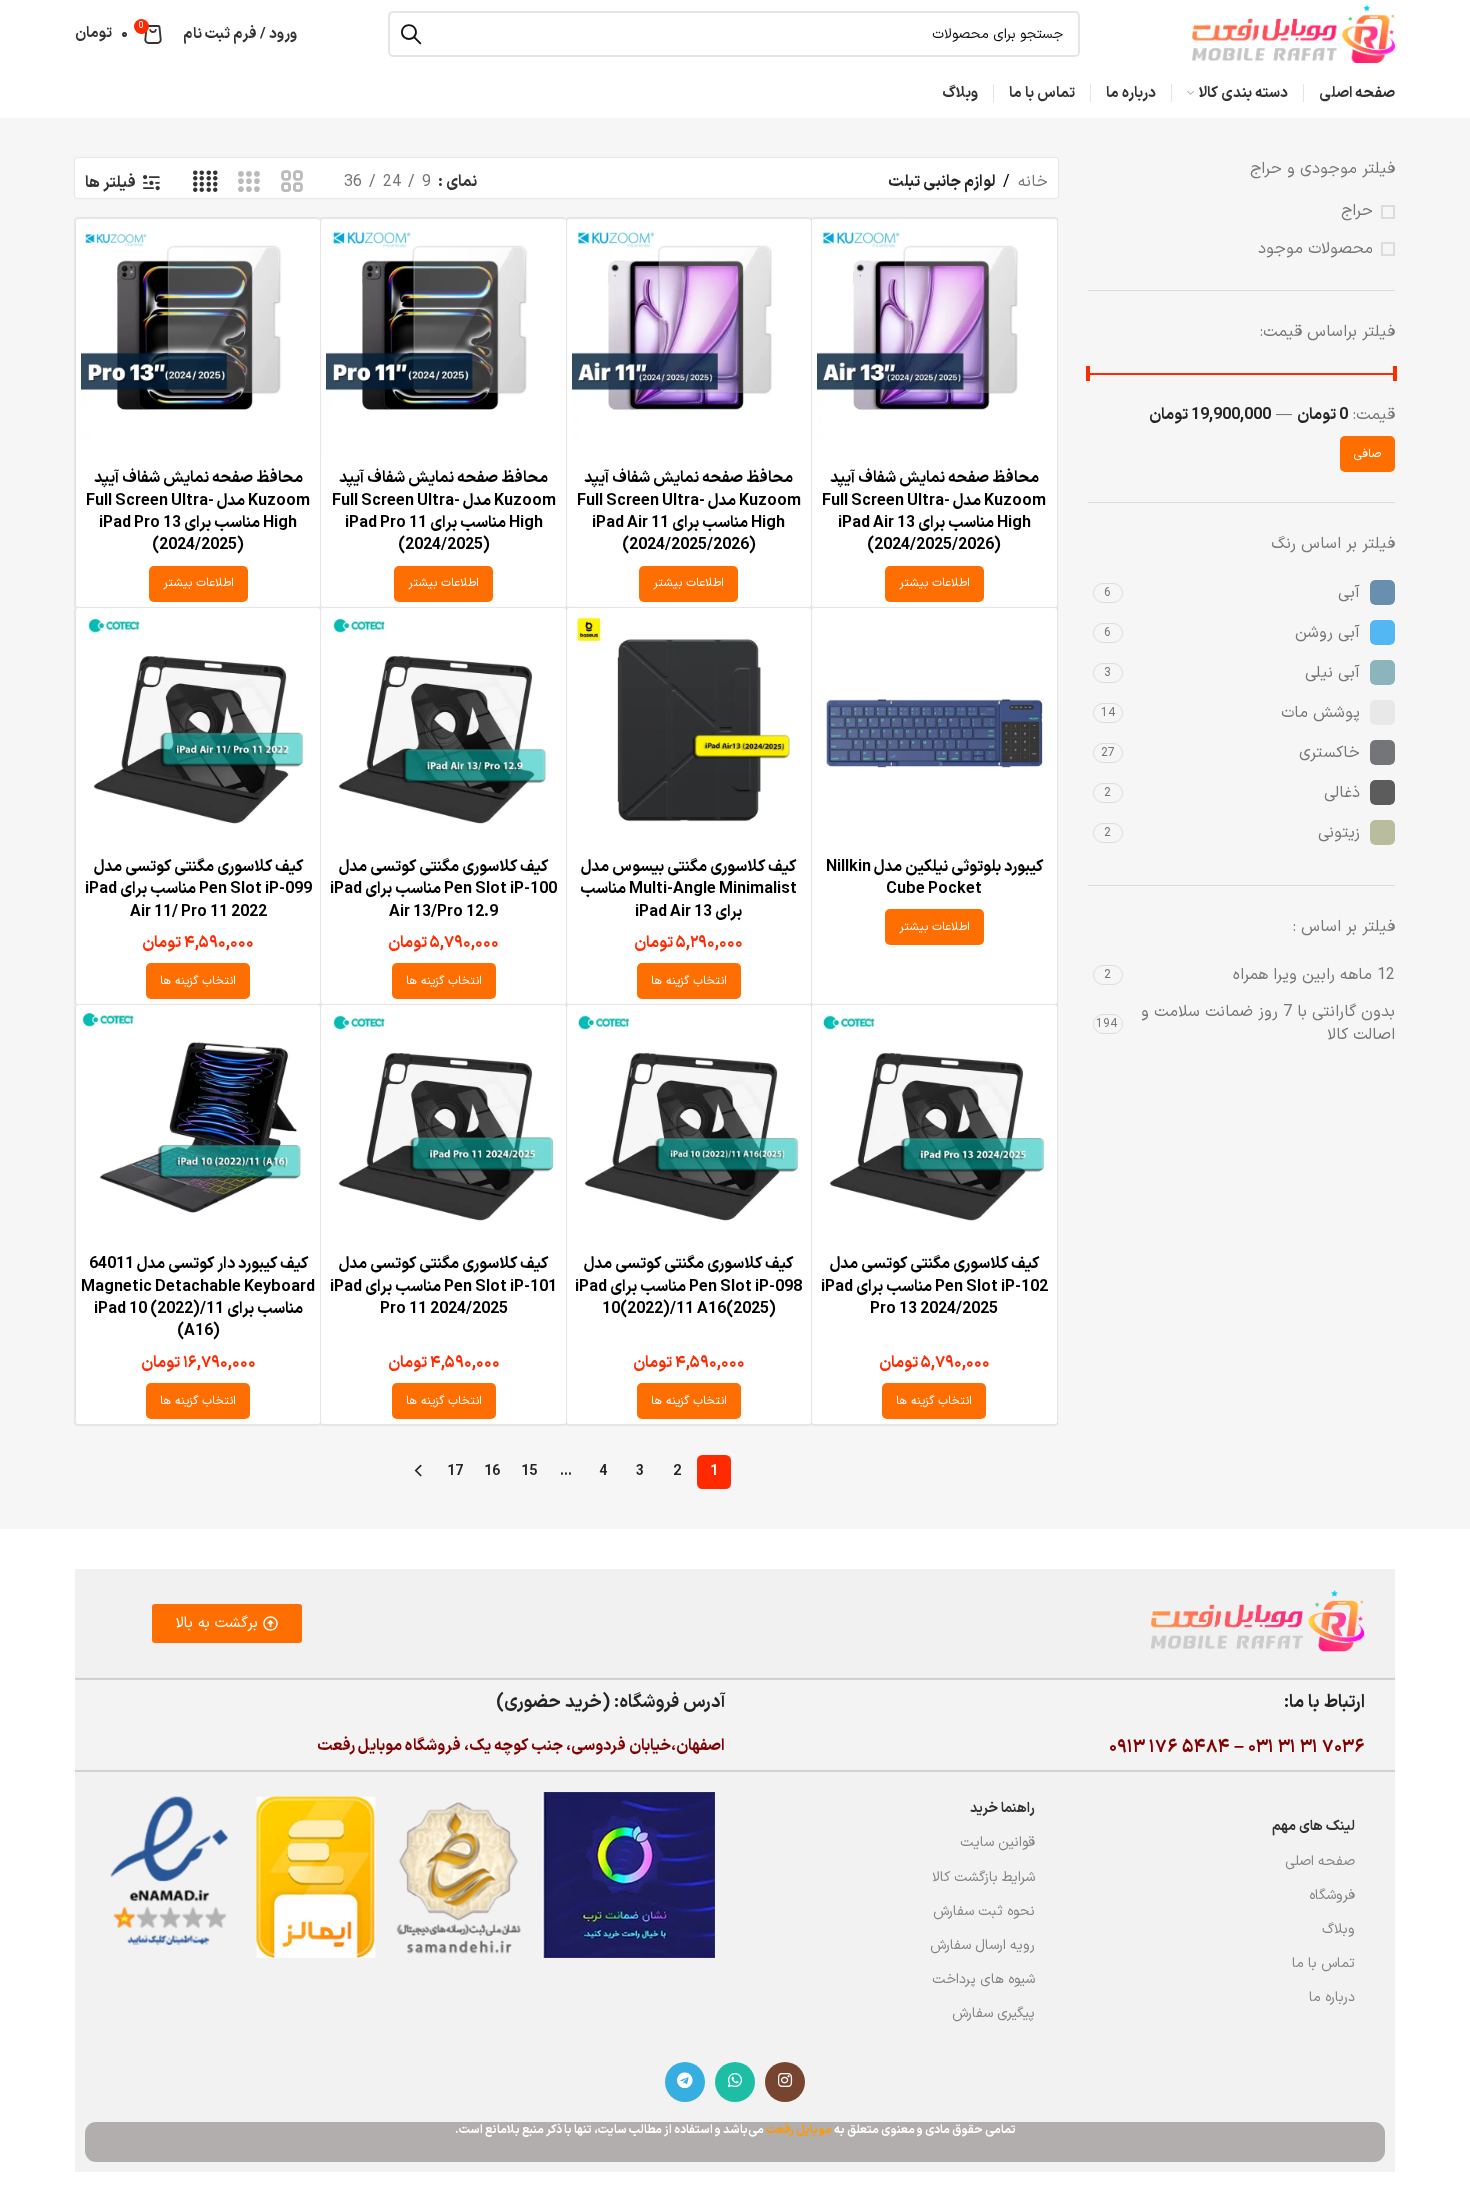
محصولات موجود (1315, 249)
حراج (1357, 211)
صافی (1367, 454)
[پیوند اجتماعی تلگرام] (685, 2082)
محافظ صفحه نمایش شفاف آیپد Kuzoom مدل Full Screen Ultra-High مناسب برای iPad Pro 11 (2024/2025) (444, 511)
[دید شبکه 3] (248, 183)
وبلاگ (1338, 1929)
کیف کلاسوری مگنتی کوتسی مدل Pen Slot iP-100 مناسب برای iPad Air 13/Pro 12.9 (443, 889)
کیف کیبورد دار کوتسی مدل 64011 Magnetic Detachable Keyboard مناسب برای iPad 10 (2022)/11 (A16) (198, 1297)
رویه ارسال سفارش (982, 1945)
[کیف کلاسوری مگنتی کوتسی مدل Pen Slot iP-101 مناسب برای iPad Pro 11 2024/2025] (443, 1127)
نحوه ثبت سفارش (984, 1911)
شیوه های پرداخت (983, 1979)
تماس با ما (1323, 1963)
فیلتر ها (110, 182)
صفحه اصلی (1320, 1861)
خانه (1033, 182)
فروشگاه (1332, 1895)
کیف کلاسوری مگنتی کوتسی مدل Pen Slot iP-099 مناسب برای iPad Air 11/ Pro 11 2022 (198, 889)
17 (455, 1471)
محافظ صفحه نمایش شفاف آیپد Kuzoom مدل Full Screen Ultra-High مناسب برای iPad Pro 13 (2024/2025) (198, 511)
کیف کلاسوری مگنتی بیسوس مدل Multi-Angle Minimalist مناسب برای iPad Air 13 (688, 889)
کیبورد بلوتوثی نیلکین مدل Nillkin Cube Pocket (934, 878)
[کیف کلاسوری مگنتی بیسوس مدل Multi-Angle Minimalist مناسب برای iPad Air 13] (689, 730)
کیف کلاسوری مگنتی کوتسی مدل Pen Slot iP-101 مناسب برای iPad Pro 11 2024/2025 (443, 1286)
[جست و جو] (411, 34)
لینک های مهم (1313, 1826)
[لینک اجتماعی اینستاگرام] (785, 2082)
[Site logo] (1293, 33)
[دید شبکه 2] (292, 183)
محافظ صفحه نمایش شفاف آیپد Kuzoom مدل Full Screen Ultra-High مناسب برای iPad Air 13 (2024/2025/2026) (934, 511)
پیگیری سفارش (993, 2013)
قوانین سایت (997, 1842)
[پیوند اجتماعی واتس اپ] (735, 2082)
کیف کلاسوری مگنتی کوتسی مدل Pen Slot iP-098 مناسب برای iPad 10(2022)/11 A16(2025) (688, 1286)
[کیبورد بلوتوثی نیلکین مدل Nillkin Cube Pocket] (934, 730)
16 (492, 1471)
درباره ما (1332, 1997)
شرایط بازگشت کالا (983, 1877)
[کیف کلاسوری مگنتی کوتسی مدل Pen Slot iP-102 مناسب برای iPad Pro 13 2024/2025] (934, 1127)
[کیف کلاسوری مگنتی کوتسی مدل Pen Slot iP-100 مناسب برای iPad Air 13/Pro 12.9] (443, 730)
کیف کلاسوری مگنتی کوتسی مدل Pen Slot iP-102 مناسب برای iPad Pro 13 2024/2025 (934, 1286)
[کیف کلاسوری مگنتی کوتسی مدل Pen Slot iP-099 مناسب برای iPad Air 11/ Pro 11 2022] (198, 730)
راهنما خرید (1002, 1808)
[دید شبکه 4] (205, 183)
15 (529, 1471)
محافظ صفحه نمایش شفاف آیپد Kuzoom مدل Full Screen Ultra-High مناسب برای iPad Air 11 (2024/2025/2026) (689, 511)
